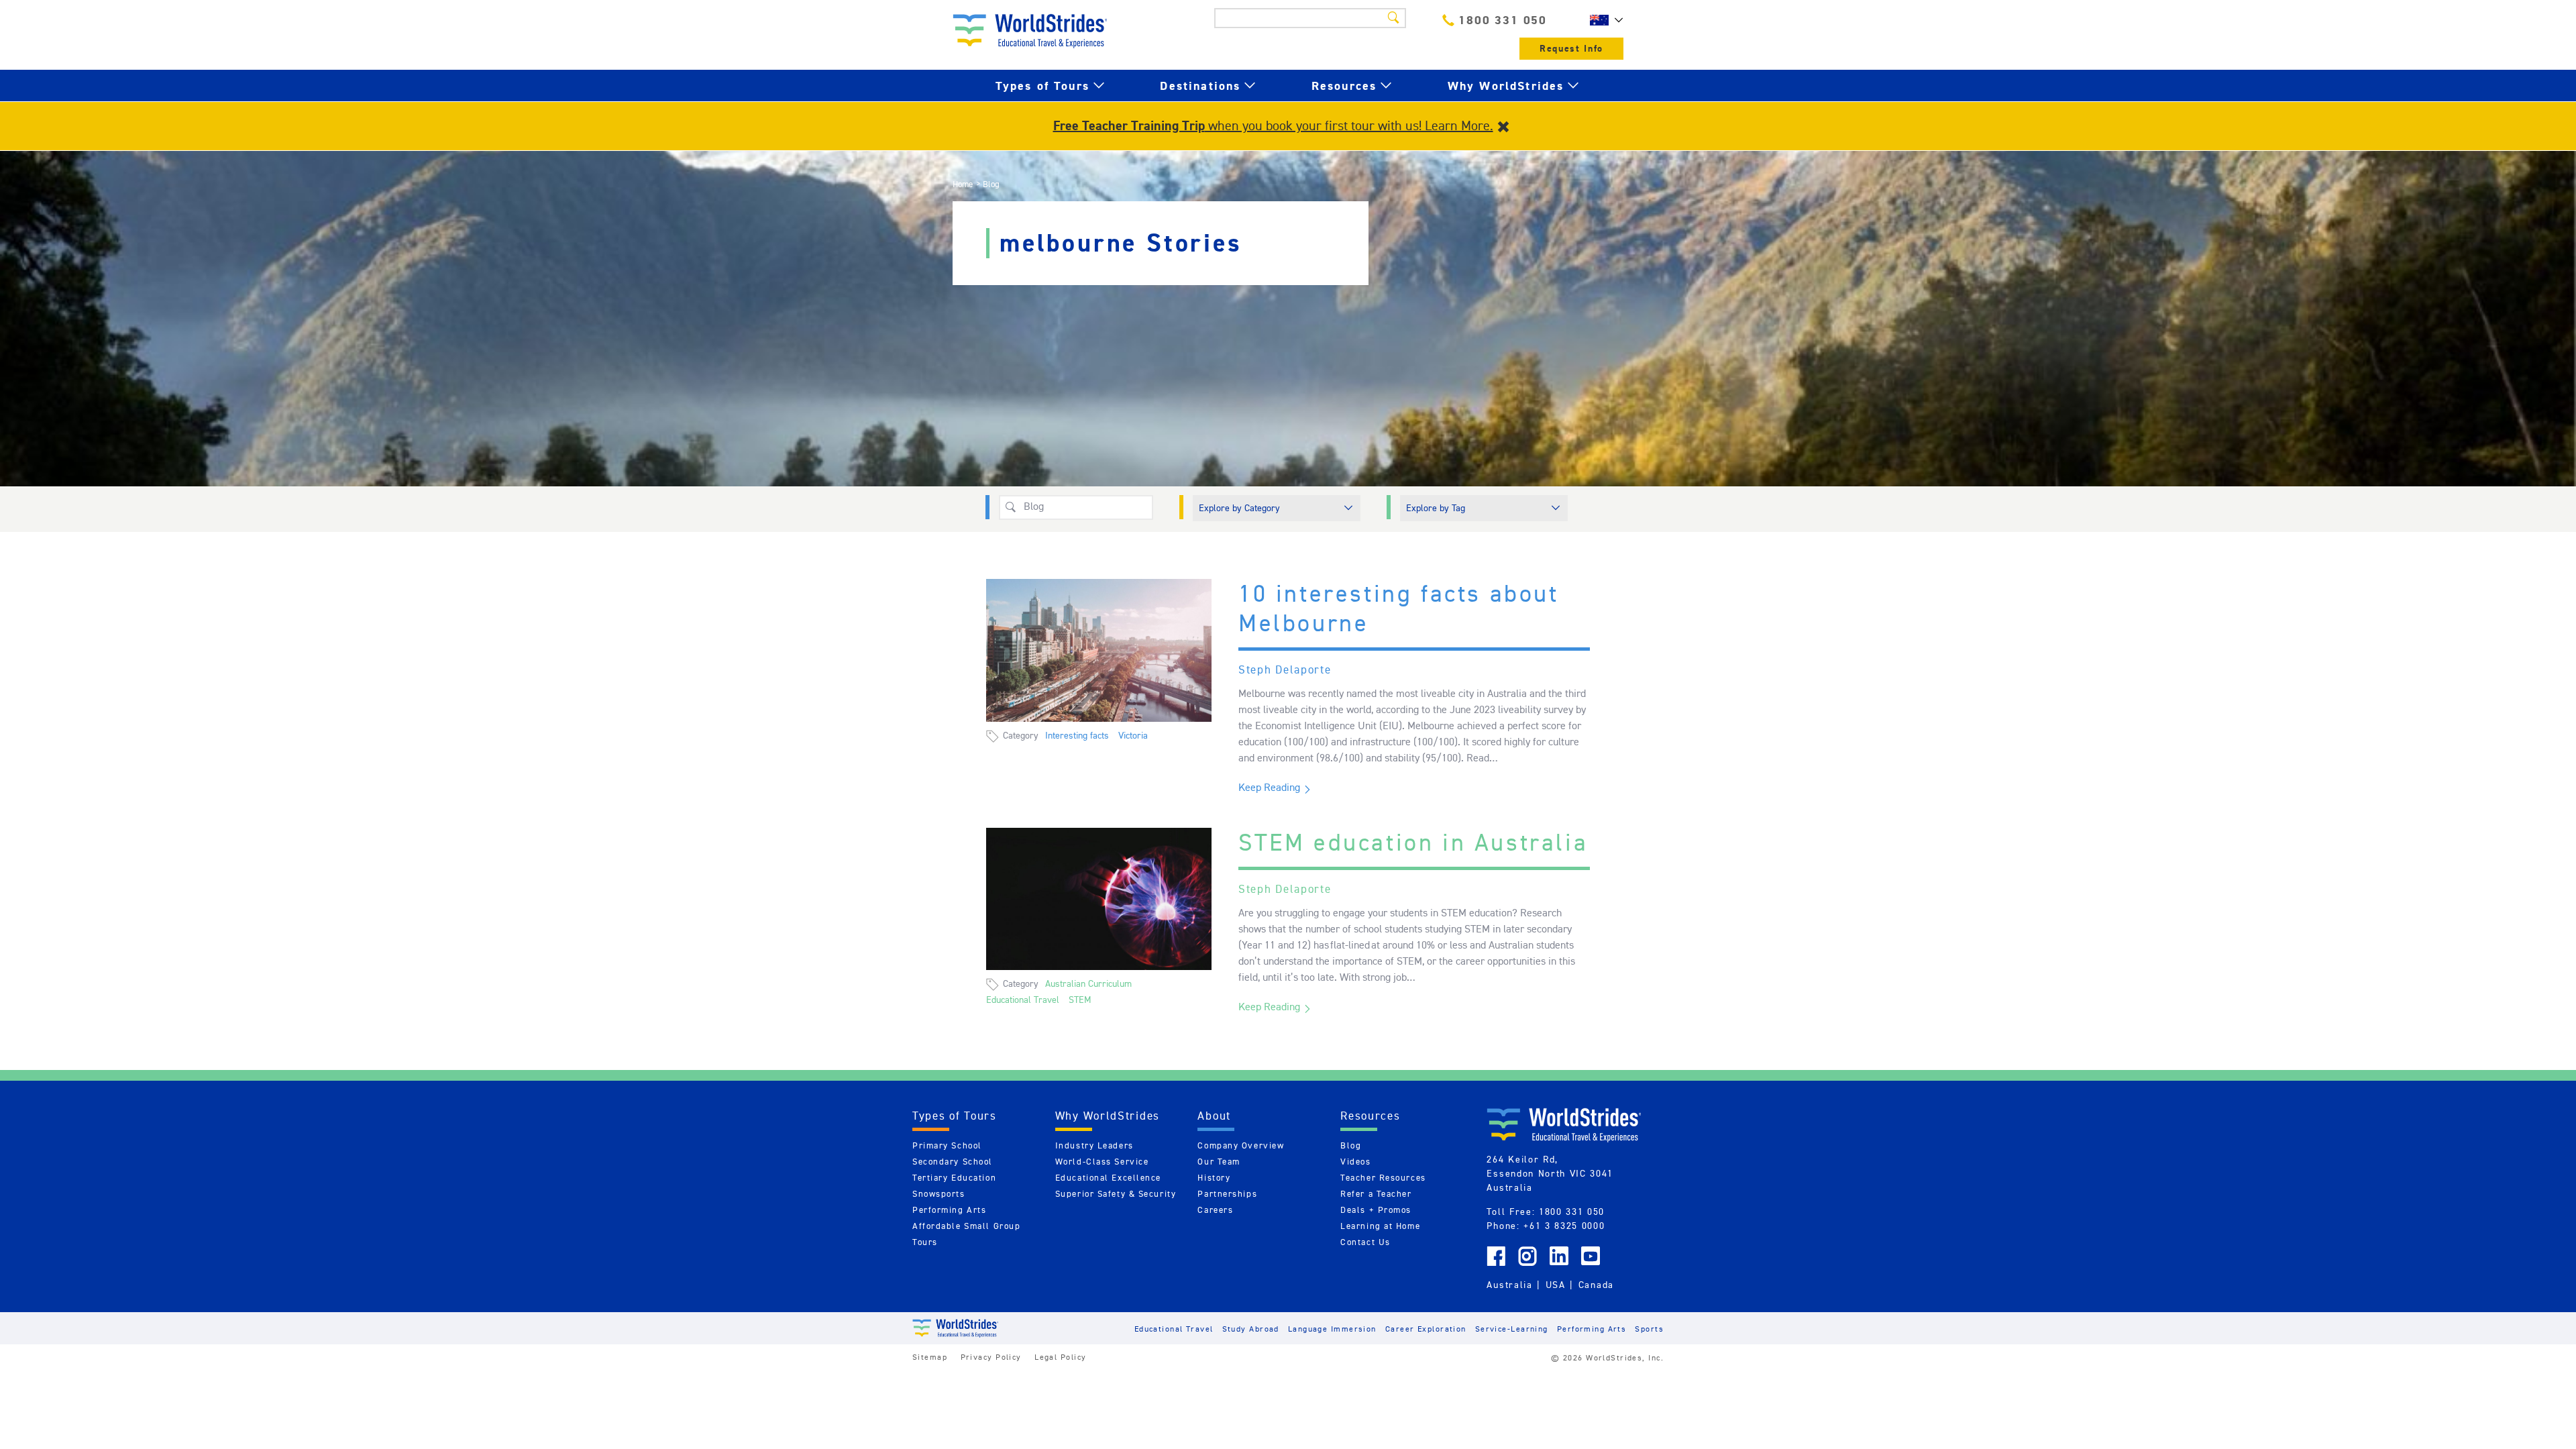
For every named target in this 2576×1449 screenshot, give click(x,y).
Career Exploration (1426, 1329)
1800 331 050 (1503, 20)
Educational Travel (1023, 1000)
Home (963, 184)
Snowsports (939, 1194)
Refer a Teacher (1376, 1194)
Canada (1596, 1285)
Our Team (1219, 1162)
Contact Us (1365, 1242)
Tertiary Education (954, 1178)
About (1214, 1116)
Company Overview (1241, 1145)
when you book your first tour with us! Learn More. (1273, 125)
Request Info (1571, 49)
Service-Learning (1512, 1329)
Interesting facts (1077, 735)
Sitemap (930, 1357)
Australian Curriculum (1088, 983)
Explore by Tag (1436, 508)
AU (1603, 20)
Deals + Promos (1376, 1210)
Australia (1509, 1285)
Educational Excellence (1108, 1178)
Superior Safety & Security (1116, 1194)
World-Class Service (1102, 1162)
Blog (1351, 1145)
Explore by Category (1239, 508)
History (1214, 1178)
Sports (1649, 1329)
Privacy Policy (991, 1357)
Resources (1344, 86)
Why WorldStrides (1506, 86)
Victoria (1133, 735)
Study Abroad (1251, 1329)
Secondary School (953, 1162)
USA (1556, 1285)
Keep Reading (1269, 787)
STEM (1080, 1000)
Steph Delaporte (1285, 669)
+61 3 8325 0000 (1564, 1226)
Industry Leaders (1094, 1145)
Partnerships (1227, 1194)
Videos (1355, 1162)
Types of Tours (1042, 86)
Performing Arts (949, 1210)
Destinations (1200, 86)
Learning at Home (1380, 1226)
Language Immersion (1332, 1329)
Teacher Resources (1383, 1178)
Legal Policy (1060, 1357)
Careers (1215, 1210)
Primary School (947, 1145)
